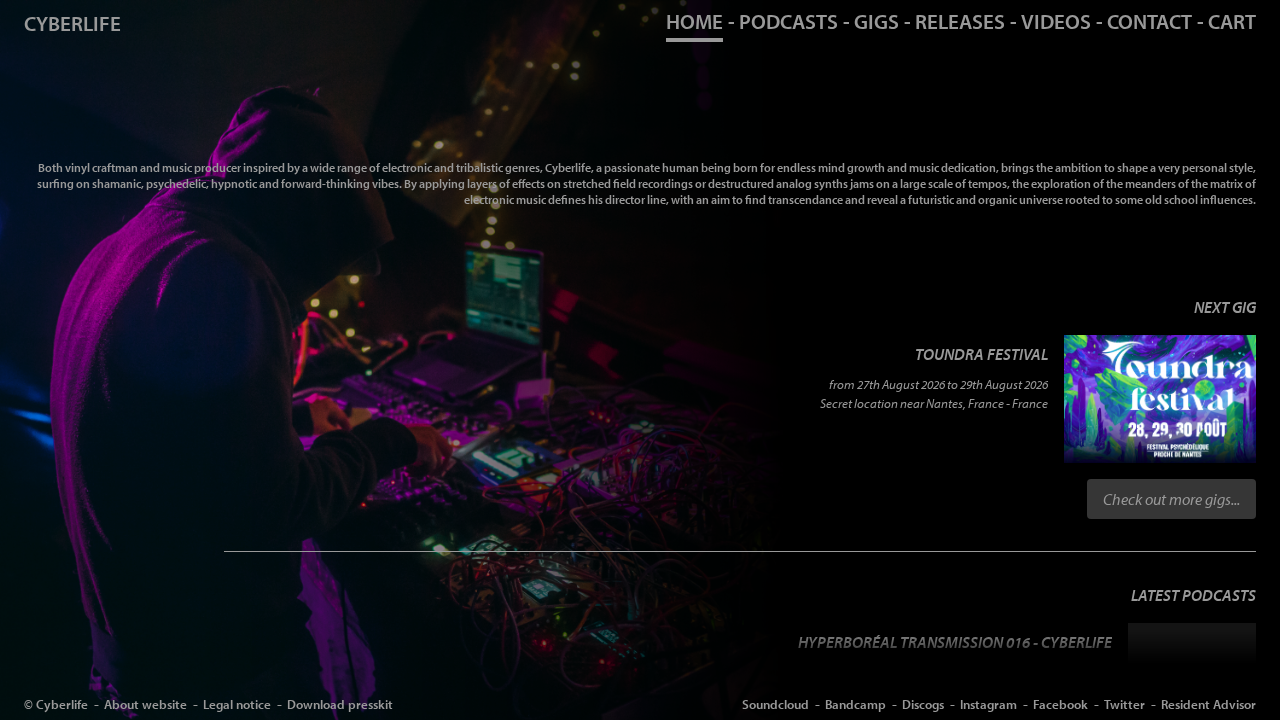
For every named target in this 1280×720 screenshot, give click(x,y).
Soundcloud (775, 703)
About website (145, 703)
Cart (1232, 21)
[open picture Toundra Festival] (1160, 399)
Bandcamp (855, 703)
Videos (1056, 21)
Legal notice (237, 703)
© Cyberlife (56, 703)
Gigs (876, 21)
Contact (1149, 21)
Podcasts (788, 21)
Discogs (923, 703)
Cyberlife (72, 23)
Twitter (1124, 703)
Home (694, 21)
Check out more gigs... (1171, 499)
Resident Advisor (1208, 703)
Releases (960, 21)
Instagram (988, 703)
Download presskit (340, 703)
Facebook (1060, 703)
